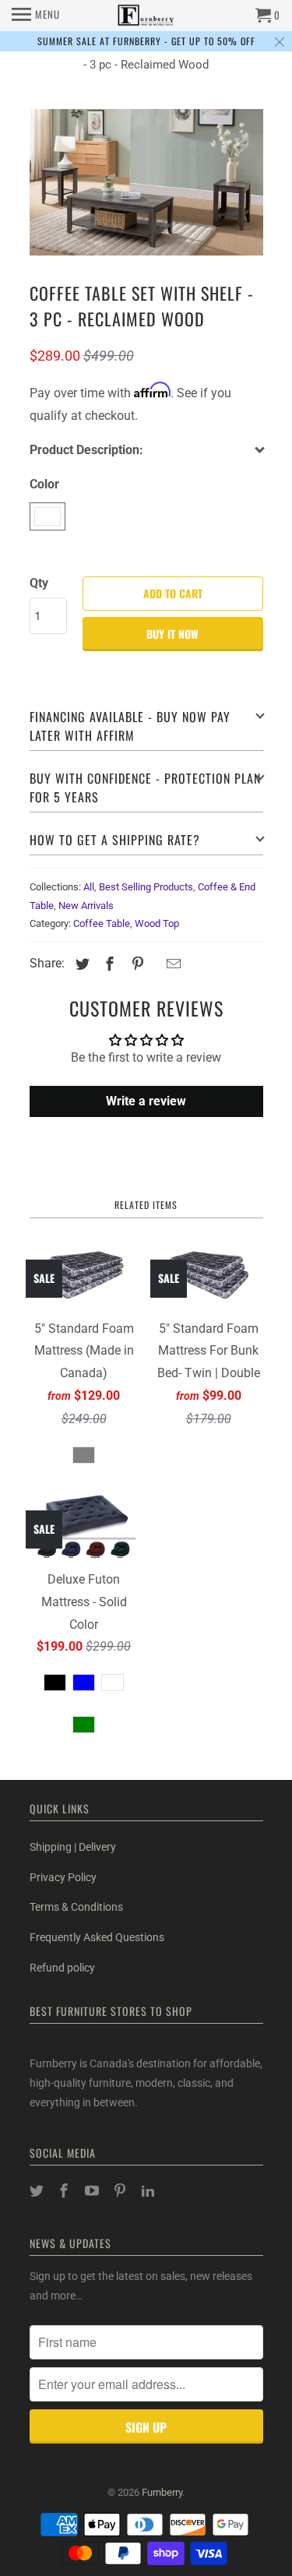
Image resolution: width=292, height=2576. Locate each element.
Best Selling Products (146, 887)
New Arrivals (86, 906)
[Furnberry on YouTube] (93, 2191)
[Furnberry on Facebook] (65, 2191)
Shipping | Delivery (73, 1847)
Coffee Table (102, 923)
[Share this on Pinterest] (135, 964)
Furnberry (162, 2492)
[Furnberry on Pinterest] (121, 2191)
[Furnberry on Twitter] (38, 2191)
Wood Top (157, 923)
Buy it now (172, 634)
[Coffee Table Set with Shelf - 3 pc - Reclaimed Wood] (146, 182)
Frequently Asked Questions (97, 1937)
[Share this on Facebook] (107, 964)
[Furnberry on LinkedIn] (150, 2191)
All (89, 887)
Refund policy (62, 1968)
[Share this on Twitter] (80, 964)
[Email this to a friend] (171, 964)
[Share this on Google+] (155, 966)
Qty (39, 583)
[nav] (36, 16)
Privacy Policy (63, 1877)
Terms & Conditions (76, 1907)
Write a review (146, 1101)
